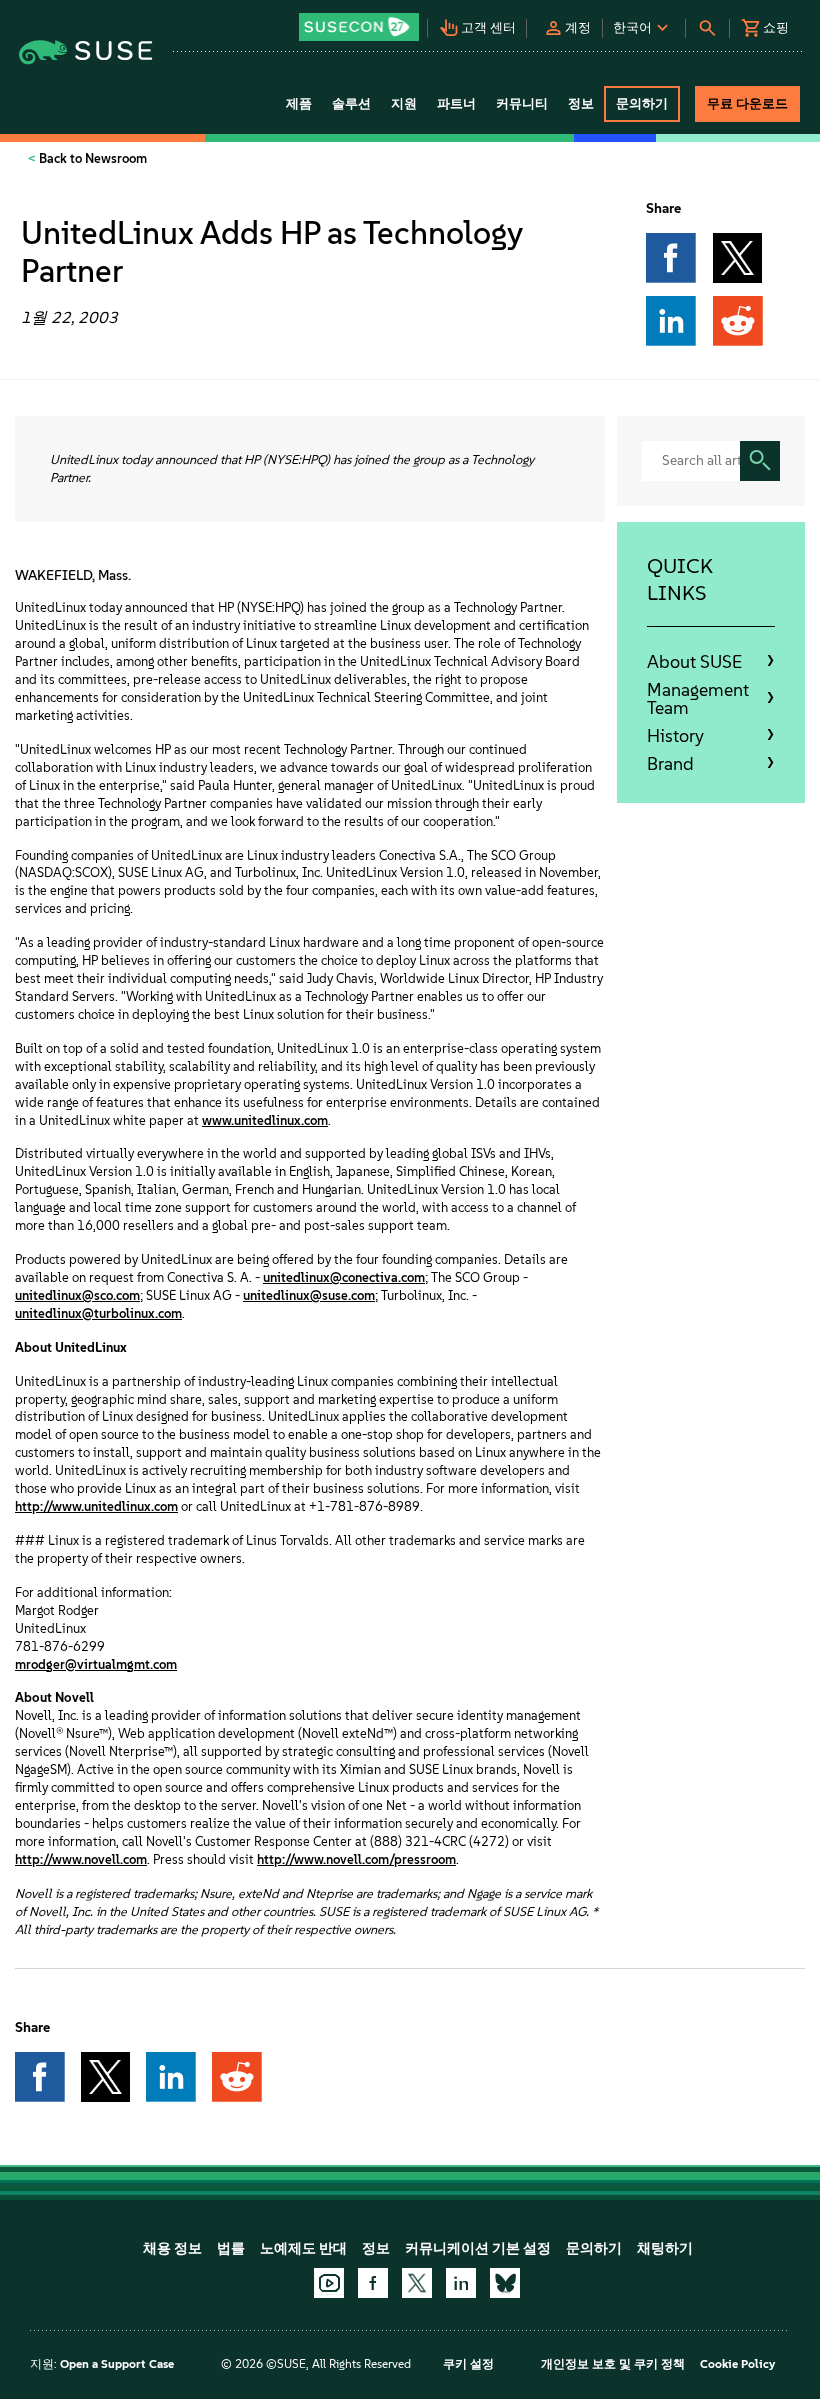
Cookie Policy (737, 2364)
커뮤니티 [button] (522, 103)
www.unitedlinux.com (265, 1120)
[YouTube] (329, 2283)
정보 (376, 2248)
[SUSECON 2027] (359, 27)
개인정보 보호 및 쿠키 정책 (613, 2364)
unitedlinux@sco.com (77, 1295)
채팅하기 (665, 2248)
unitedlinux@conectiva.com (344, 1277)
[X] (417, 2283)
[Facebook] (373, 2283)
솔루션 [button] (351, 103)
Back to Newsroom (91, 158)
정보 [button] (581, 103)
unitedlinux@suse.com (309, 1295)
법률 (231, 2248)
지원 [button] (404, 103)
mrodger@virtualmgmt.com (96, 1664)
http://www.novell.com (81, 1859)
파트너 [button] (456, 103)
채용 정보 (172, 2248)
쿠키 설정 (468, 2364)
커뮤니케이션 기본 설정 (478, 2248)
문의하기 (594, 2248)
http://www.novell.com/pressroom (356, 1859)
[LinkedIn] (461, 2283)
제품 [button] (299, 103)
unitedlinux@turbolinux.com (98, 1313)
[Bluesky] (505, 2283)
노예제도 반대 (303, 2248)
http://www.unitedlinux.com (96, 1506)
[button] (361, 20)
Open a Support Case (117, 2364)
